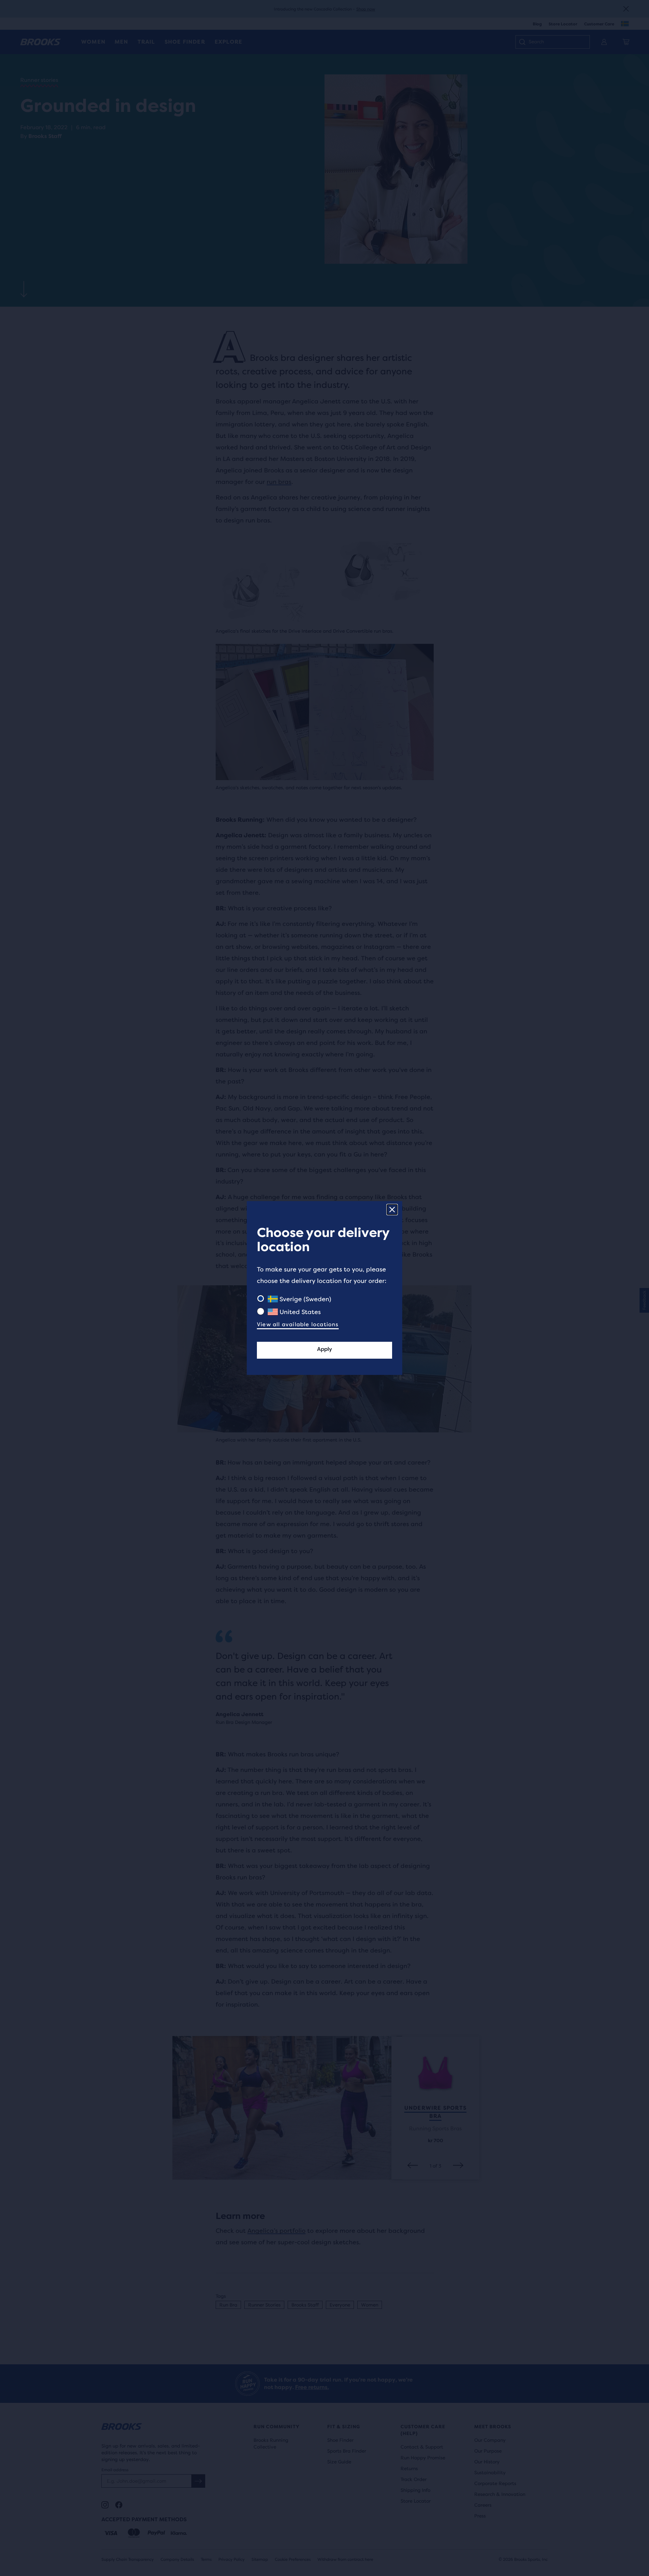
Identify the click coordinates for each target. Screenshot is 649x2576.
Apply (324, 1349)
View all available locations (298, 1324)
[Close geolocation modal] (392, 1210)
